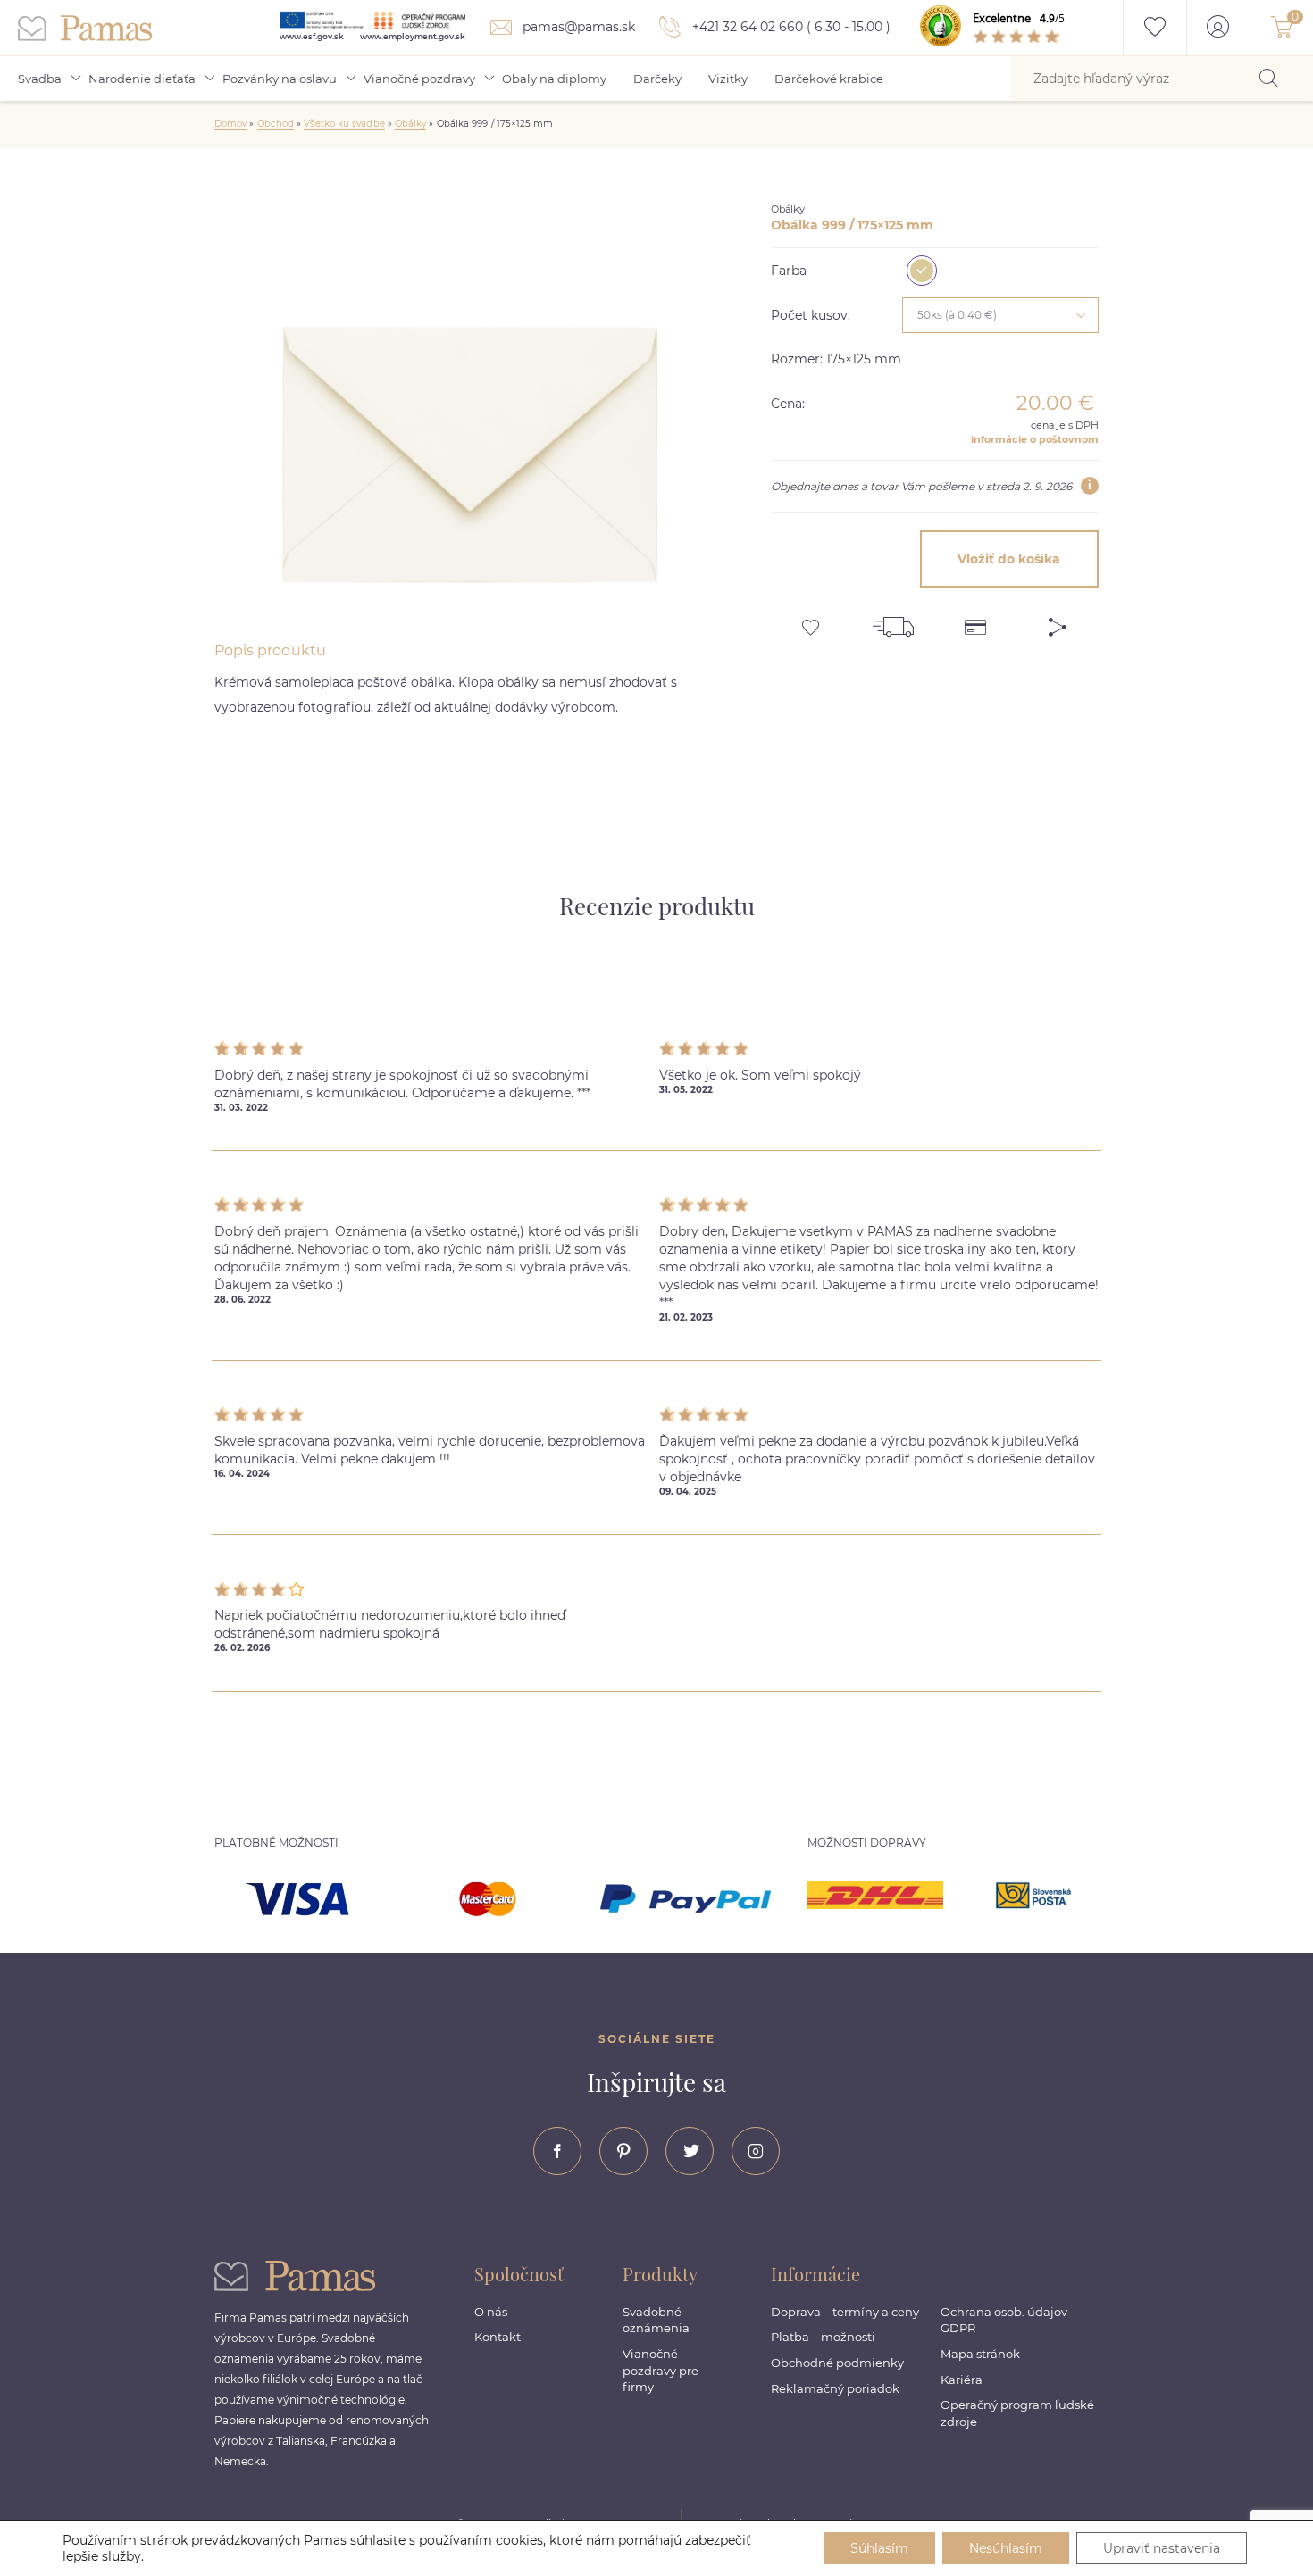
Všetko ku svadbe (344, 124)
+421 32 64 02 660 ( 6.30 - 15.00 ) (790, 27)
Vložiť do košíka (1009, 559)
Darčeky (657, 79)
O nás (491, 2312)
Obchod (276, 124)
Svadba (40, 79)
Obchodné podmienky (837, 2363)
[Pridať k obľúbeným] (812, 621)
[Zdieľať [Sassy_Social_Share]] (1058, 621)
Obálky (410, 124)
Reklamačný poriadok (835, 2388)
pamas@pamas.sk (577, 27)
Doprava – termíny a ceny (845, 2312)
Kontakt (498, 2337)
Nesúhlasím (1006, 2548)
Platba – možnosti (823, 2337)
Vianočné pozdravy (419, 79)
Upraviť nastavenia (1162, 2548)
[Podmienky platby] (975, 621)
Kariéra (962, 2380)
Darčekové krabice (829, 79)
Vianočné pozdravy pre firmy (661, 2370)
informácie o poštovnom (1035, 439)
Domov (230, 124)
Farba (789, 271)
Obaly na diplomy (554, 79)
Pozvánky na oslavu (280, 79)
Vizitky (728, 79)
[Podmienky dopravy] (893, 621)
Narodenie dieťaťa (142, 79)
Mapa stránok (980, 2354)
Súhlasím (879, 2548)
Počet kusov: (811, 315)
